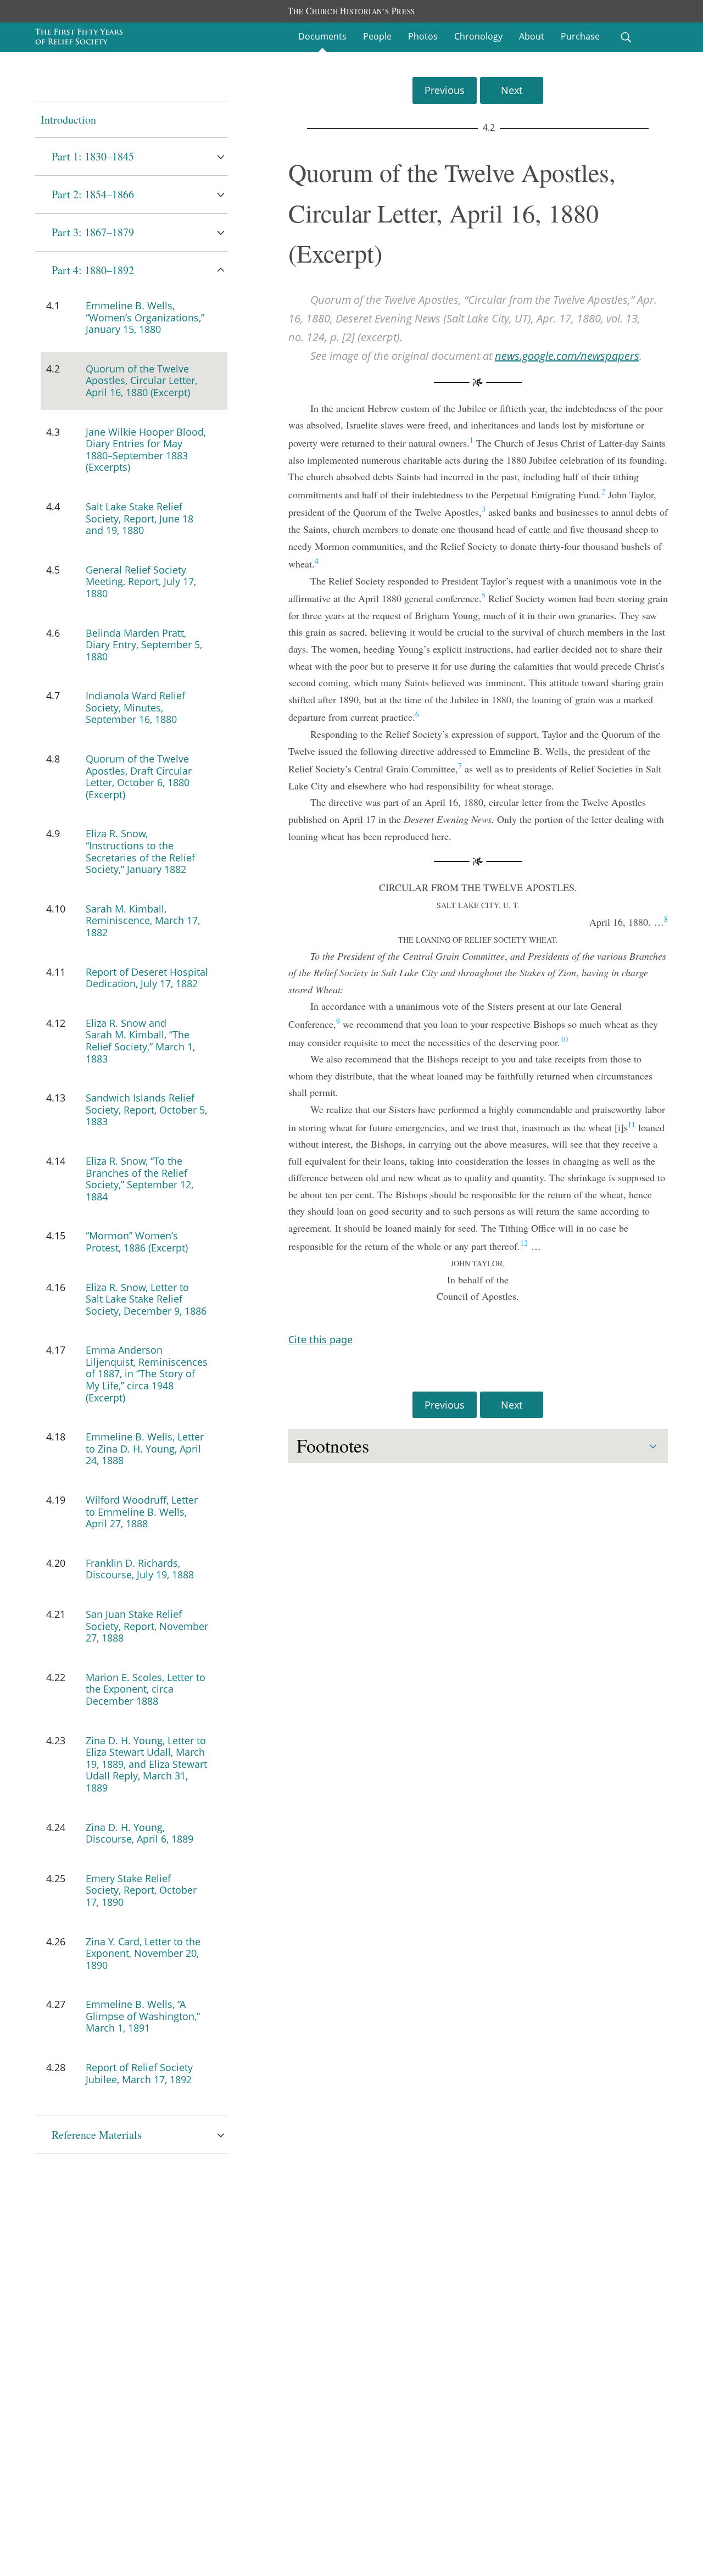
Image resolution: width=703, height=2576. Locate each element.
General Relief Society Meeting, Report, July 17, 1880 (141, 582)
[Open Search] (626, 37)
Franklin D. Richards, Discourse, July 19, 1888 (140, 1569)
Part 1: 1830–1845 (93, 156)
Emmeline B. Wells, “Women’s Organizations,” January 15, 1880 (145, 317)
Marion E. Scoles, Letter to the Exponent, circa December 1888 (146, 1689)
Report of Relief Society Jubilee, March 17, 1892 (139, 2073)
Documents (322, 36)
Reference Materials (97, 2135)
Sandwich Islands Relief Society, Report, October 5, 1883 (146, 1109)
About (532, 36)
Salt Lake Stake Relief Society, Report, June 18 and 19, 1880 (140, 518)
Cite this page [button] (320, 1339)
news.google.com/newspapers (567, 356)
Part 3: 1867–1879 (93, 232)
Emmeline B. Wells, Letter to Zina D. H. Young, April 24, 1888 (145, 1448)
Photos (423, 36)
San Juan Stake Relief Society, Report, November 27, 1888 (147, 1626)
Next (512, 90)
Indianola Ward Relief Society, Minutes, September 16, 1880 (135, 707)
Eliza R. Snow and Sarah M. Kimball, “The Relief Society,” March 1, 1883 (140, 1041)
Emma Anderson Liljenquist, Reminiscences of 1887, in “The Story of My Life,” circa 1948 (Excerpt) (147, 1373)
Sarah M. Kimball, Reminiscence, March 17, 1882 (143, 920)
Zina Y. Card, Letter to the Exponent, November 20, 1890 (143, 1953)
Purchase (580, 36)
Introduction (68, 119)
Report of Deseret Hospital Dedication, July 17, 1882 (147, 978)
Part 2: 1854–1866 (93, 194)
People (377, 36)
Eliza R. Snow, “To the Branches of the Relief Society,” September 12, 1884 (140, 1179)
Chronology (478, 36)
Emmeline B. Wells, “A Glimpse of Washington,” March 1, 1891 (143, 2016)
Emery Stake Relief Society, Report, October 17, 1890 (141, 1890)
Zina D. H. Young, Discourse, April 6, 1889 (140, 1833)
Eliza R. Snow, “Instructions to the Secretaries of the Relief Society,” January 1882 (140, 851)
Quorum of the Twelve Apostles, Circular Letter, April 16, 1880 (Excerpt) (141, 380)
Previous (445, 90)
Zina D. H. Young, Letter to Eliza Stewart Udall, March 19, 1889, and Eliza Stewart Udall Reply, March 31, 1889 (146, 1764)
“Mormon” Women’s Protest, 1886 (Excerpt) (137, 1242)
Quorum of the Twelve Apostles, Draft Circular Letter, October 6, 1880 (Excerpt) (139, 777)
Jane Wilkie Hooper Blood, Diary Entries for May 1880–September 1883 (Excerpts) (146, 450)
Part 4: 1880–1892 (93, 270)
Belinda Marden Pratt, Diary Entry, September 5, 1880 (144, 645)
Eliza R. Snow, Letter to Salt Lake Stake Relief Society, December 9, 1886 (146, 1299)
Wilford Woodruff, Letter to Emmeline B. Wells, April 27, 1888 (142, 1512)
